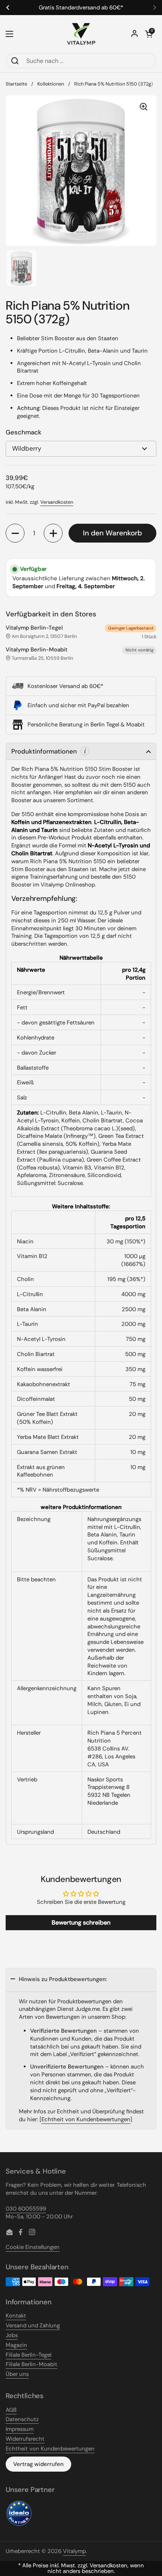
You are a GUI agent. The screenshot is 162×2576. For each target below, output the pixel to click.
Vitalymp (74, 2551)
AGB (11, 2410)
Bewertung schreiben (81, 1922)
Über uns (17, 2374)
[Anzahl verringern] (15, 533)
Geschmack (24, 432)
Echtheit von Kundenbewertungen (86, 2119)
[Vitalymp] (81, 34)
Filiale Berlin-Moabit (31, 2364)
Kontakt (16, 2316)
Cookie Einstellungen (33, 2247)
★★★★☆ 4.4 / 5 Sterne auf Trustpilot (67, 8)
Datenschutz (22, 2419)
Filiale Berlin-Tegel (28, 2355)
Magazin (16, 2345)
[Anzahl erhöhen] (53, 533)
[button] (149, 34)
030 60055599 (26, 2209)
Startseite (16, 84)
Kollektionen (51, 84)
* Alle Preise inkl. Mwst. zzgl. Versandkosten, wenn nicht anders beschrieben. (81, 2568)
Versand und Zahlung (33, 2325)
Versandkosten (57, 502)
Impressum (20, 2429)
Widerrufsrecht (25, 2439)
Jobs (12, 2335)
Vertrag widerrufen (38, 2464)
